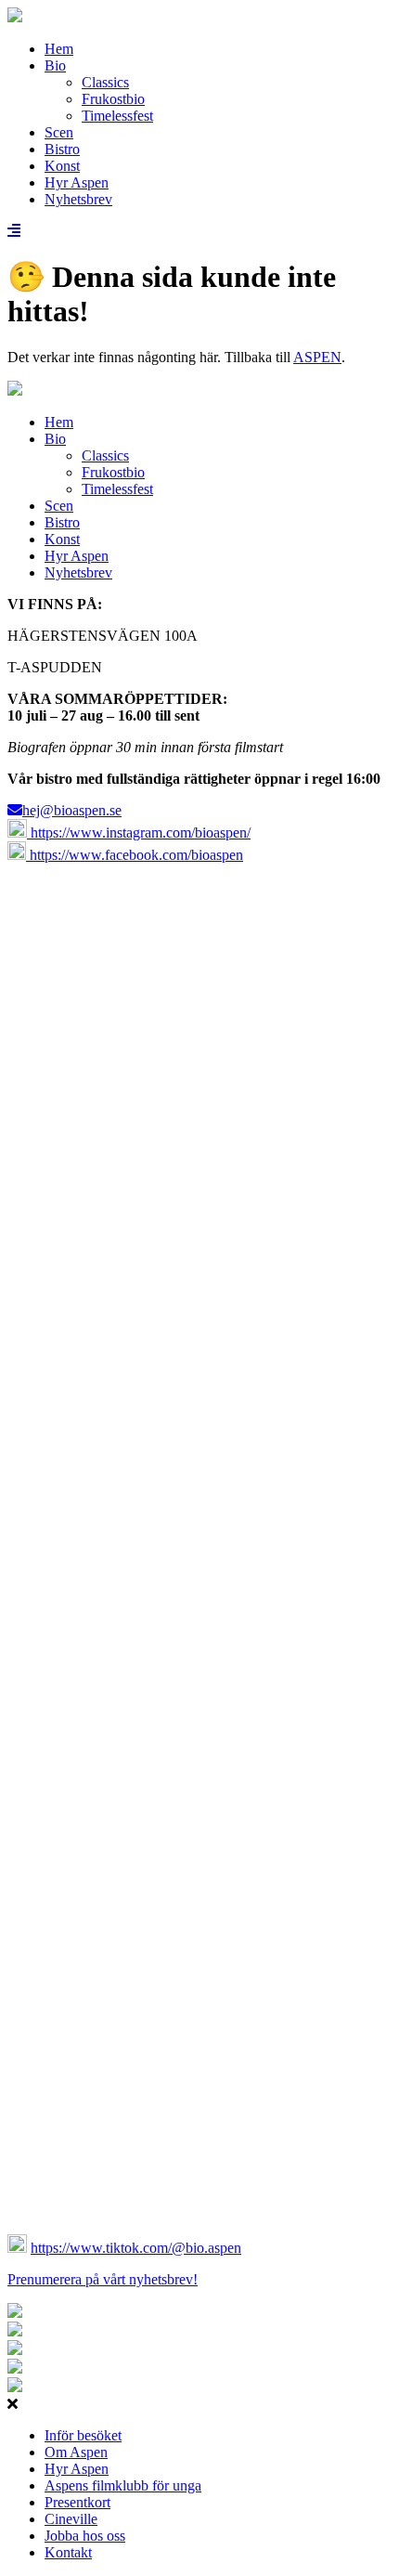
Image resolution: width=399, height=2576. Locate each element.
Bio (55, 65)
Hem (59, 49)
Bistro (62, 149)
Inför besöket (83, 2435)
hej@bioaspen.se (72, 810)
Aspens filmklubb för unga (123, 2485)
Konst (62, 166)
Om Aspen (76, 2452)
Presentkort (77, 2502)
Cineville (71, 2519)
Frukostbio (113, 99)
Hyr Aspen (77, 182)
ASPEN (317, 357)
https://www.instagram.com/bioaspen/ (139, 833)
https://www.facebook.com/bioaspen (135, 855)
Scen (59, 132)
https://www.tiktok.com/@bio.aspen (136, 2248)
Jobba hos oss (85, 2536)
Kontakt (68, 2552)
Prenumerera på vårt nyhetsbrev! (103, 2279)
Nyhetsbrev (78, 199)
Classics (105, 82)
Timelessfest (117, 116)
